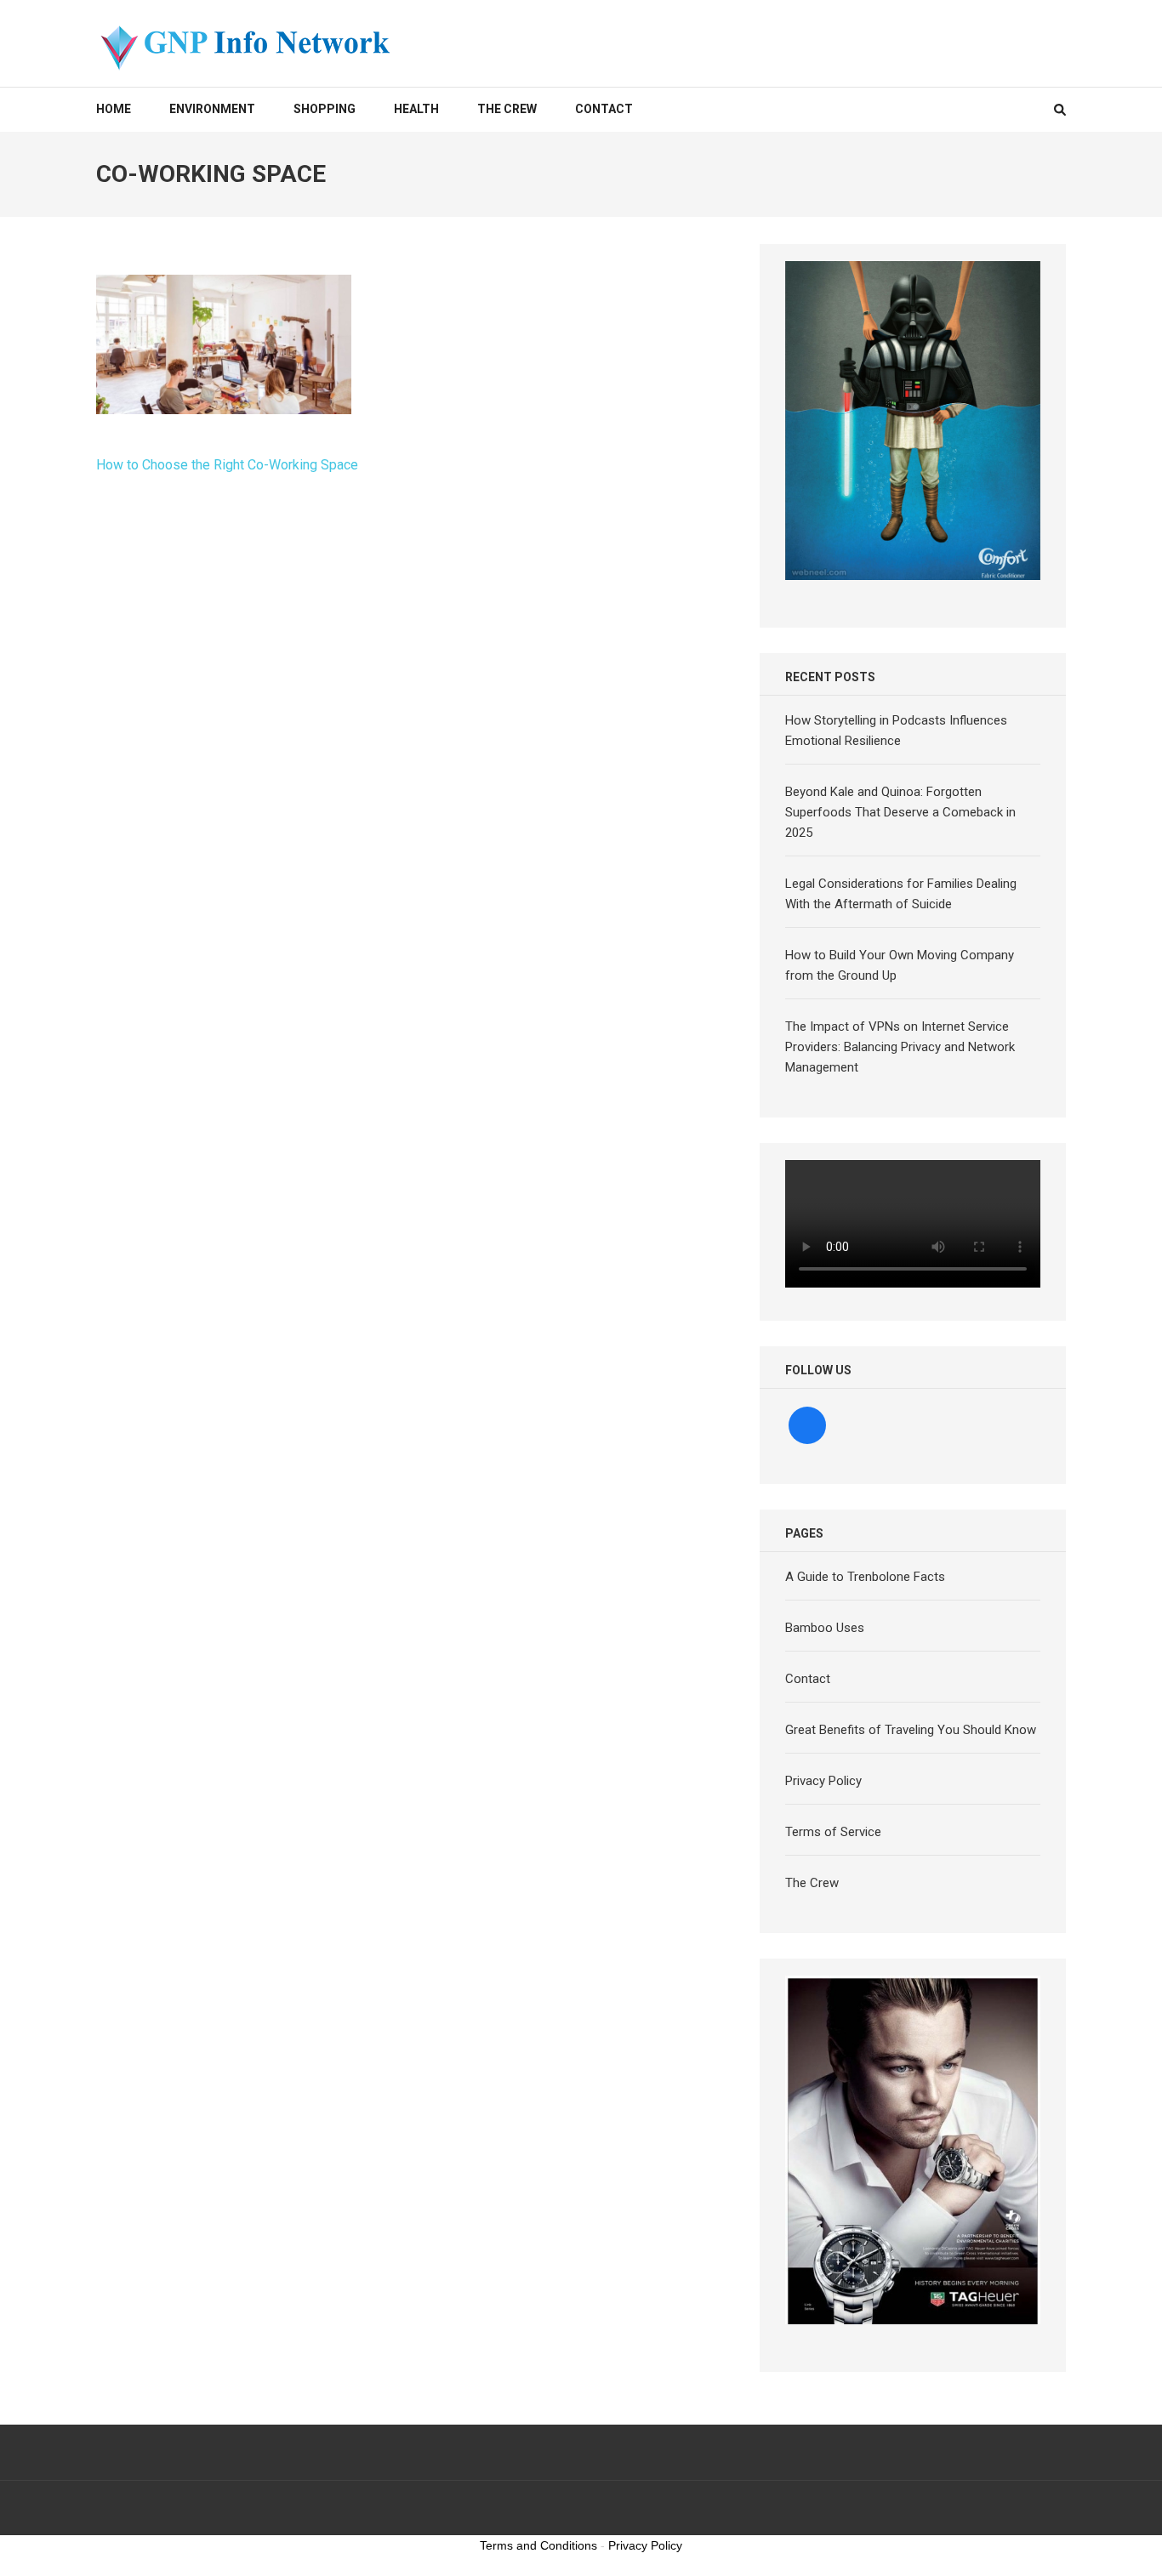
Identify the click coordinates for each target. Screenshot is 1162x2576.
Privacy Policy (823, 1781)
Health (416, 109)
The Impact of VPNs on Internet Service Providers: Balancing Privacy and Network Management (900, 1047)
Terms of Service (833, 1832)
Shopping (325, 109)
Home (114, 109)
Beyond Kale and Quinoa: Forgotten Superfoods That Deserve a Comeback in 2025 (900, 812)
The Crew (507, 109)
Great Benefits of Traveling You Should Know (911, 1730)
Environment (212, 109)
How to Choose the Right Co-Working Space (227, 465)
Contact (604, 109)
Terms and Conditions (538, 2545)
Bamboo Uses (825, 1628)
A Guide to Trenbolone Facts (865, 1577)
